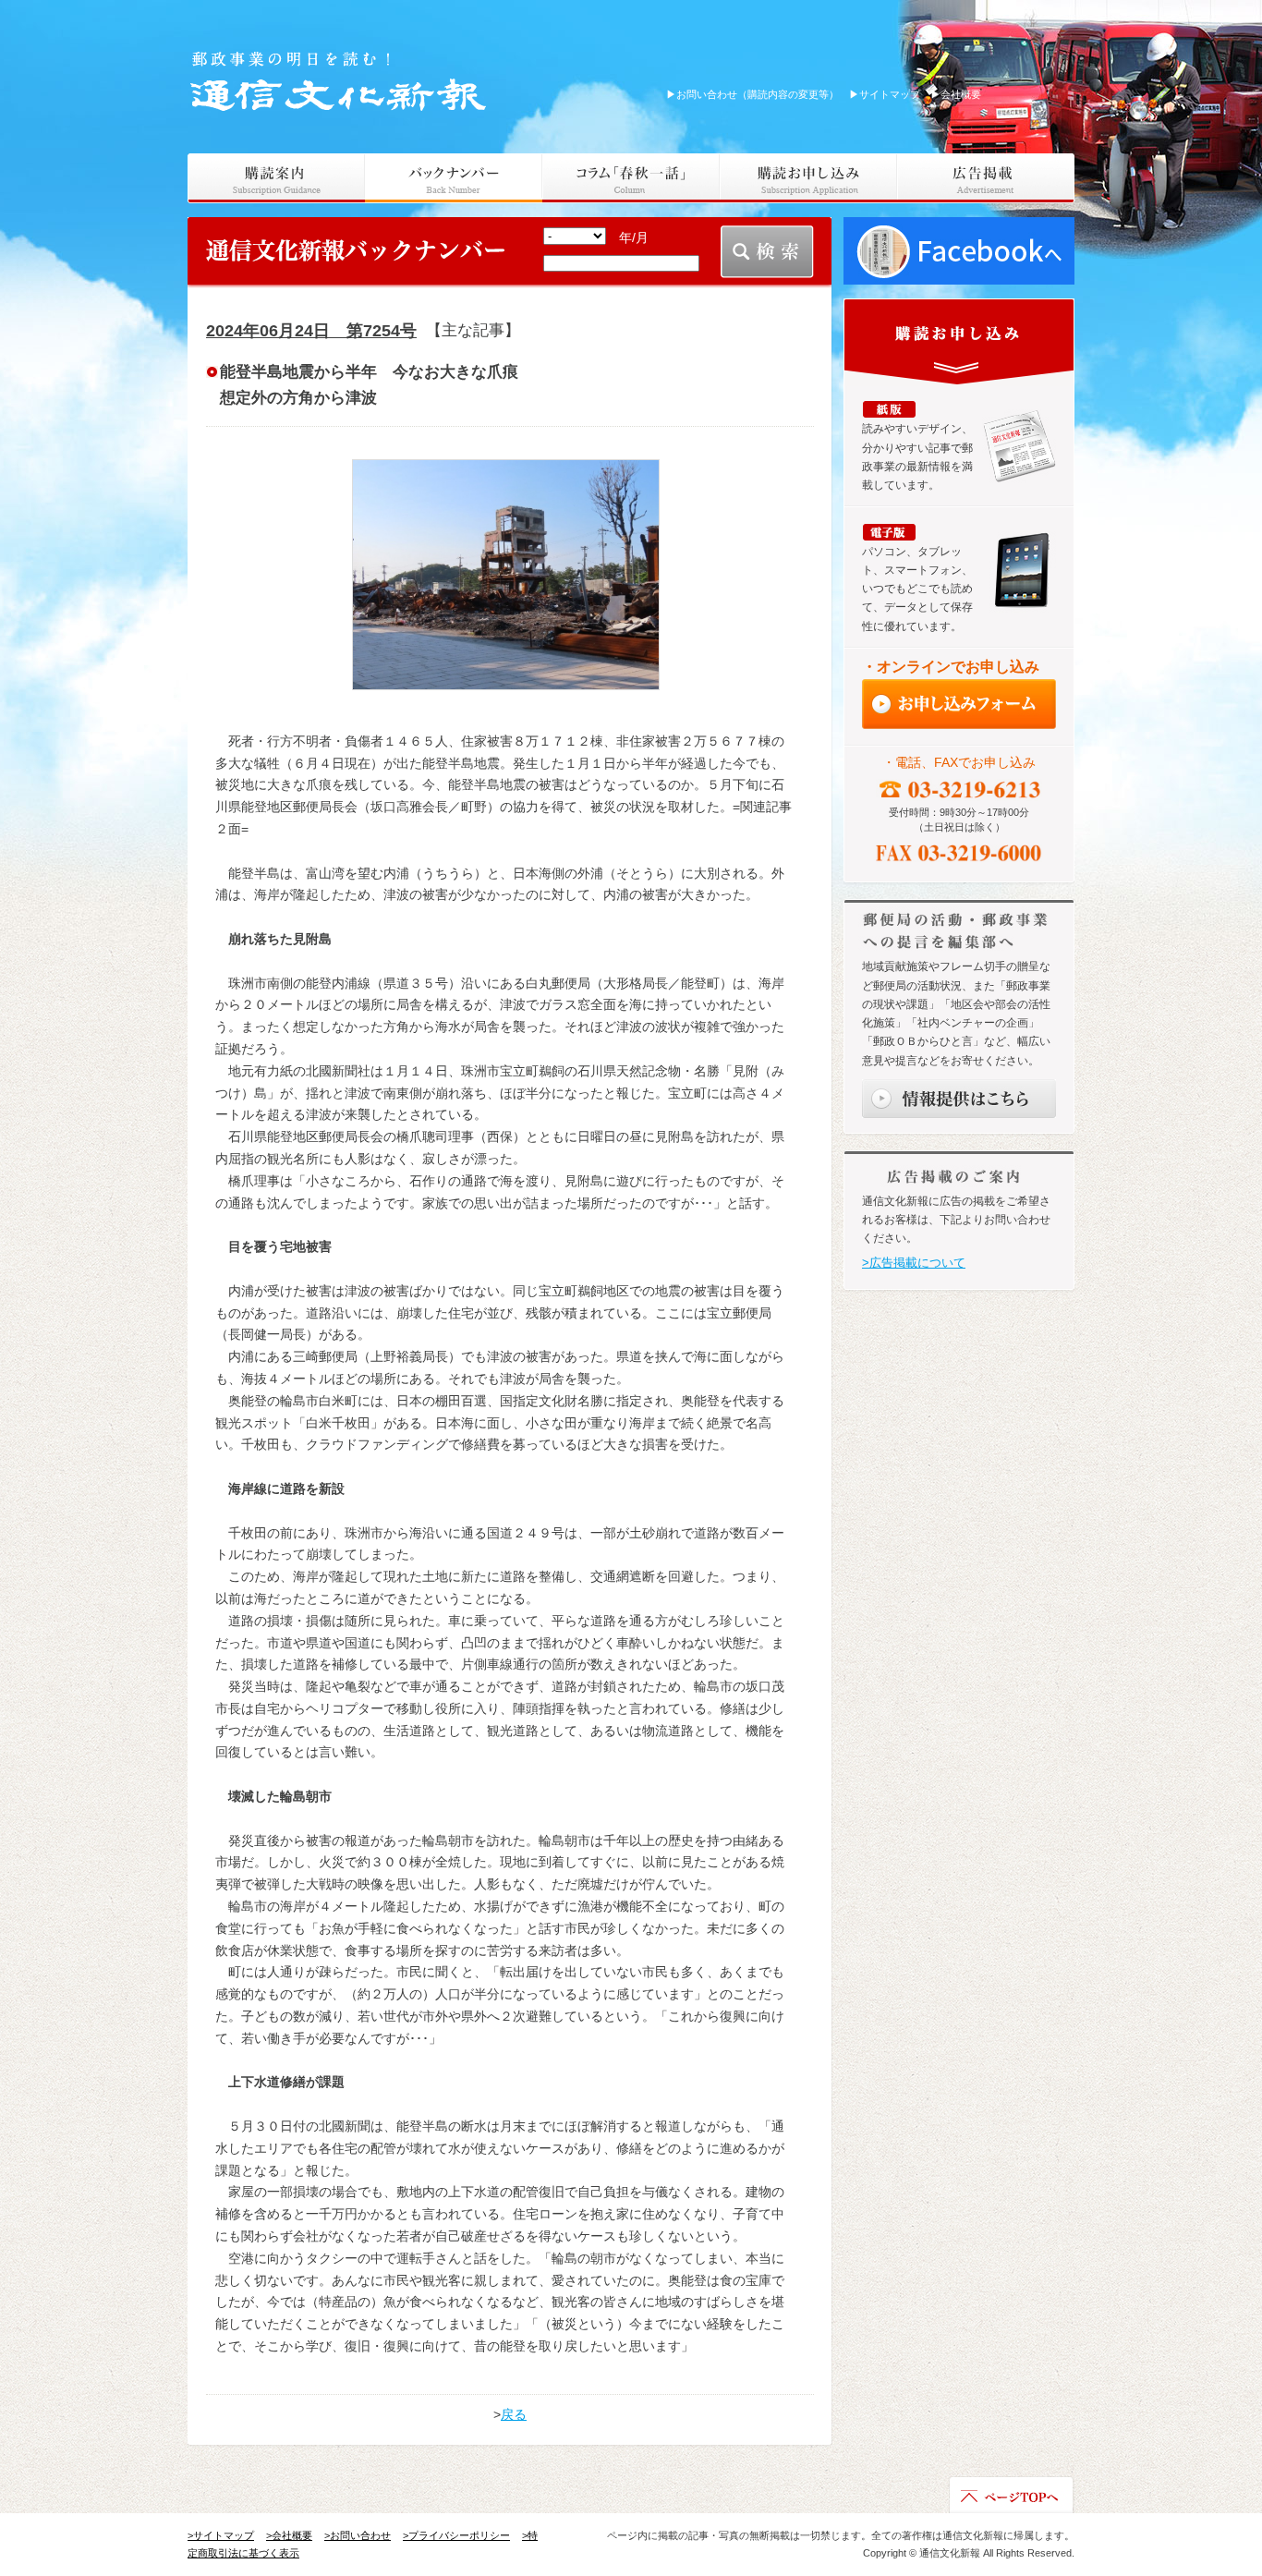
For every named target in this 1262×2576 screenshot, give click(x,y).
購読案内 (276, 178)
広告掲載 (986, 178)
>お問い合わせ (358, 2535)
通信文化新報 (341, 79)
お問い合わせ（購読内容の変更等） (752, 94)
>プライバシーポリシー (456, 2535)
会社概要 (956, 94)
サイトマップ (885, 94)
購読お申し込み (808, 178)
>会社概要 (289, 2535)
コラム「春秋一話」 (631, 178)
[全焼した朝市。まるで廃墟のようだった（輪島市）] (505, 575)
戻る (514, 2414)
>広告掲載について (914, 1263)
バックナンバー (454, 178)
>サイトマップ (221, 2535)
